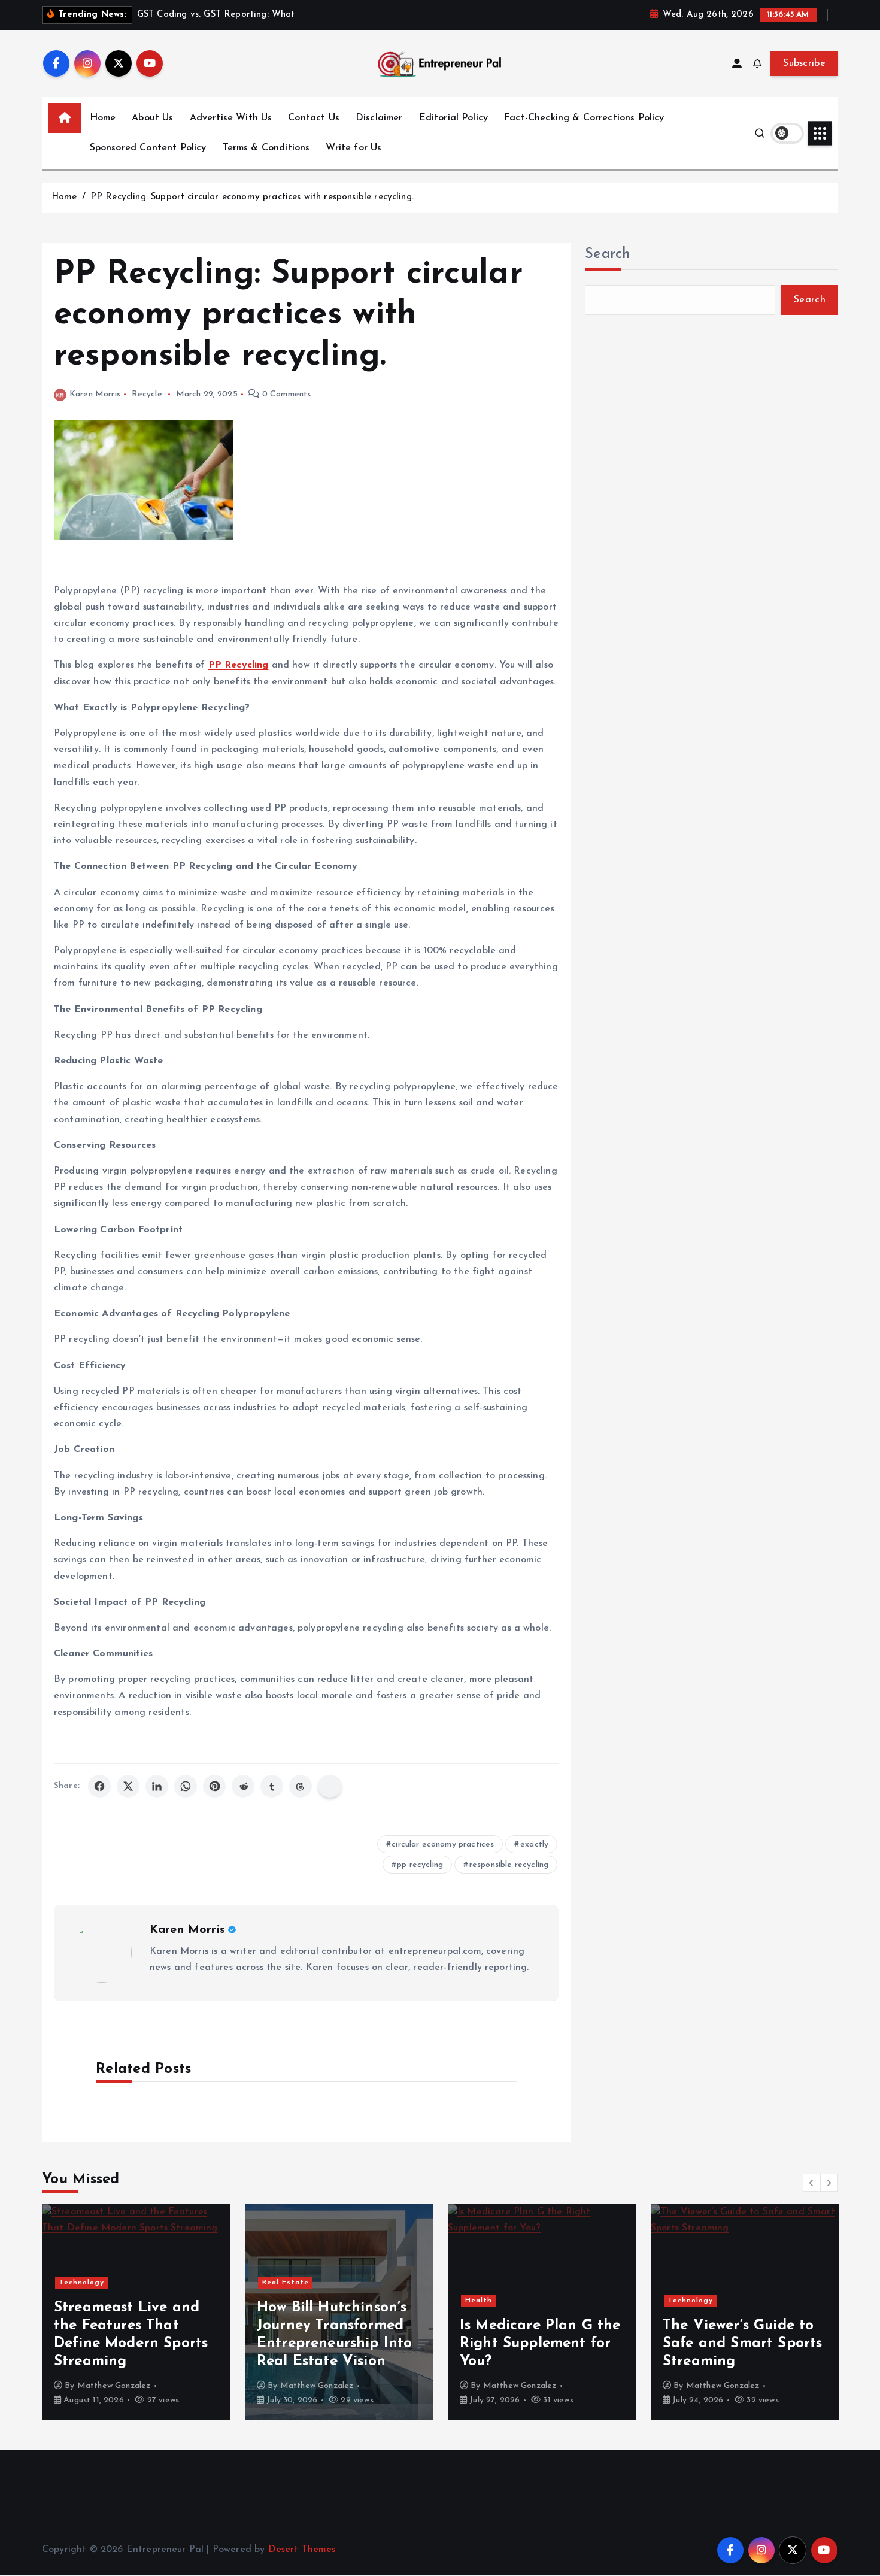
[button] (812, 2183)
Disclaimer (379, 118)
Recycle (147, 394)
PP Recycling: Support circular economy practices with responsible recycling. (252, 197)
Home (103, 118)
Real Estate (83, 2283)
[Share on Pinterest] (214, 1786)
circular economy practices (443, 1845)
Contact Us (314, 118)
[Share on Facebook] (99, 1786)
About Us (152, 118)
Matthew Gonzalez (115, 2386)
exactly (534, 1845)
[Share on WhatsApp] (186, 1786)
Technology (488, 2301)
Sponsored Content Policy (148, 148)
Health (276, 2301)
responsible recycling (509, 1865)
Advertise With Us (231, 118)
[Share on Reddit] (243, 1786)
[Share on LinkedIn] (157, 1786)
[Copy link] (330, 1786)
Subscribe (804, 63)
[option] (137, 2312)
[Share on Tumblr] (272, 1786)
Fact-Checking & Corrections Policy (584, 118)
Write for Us (353, 148)
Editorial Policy (454, 118)
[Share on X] (128, 1786)
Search (608, 254)
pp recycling (420, 1865)
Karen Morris (95, 394)
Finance (684, 2301)
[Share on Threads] (301, 1786)
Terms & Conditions (266, 148)
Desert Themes (302, 2550)
